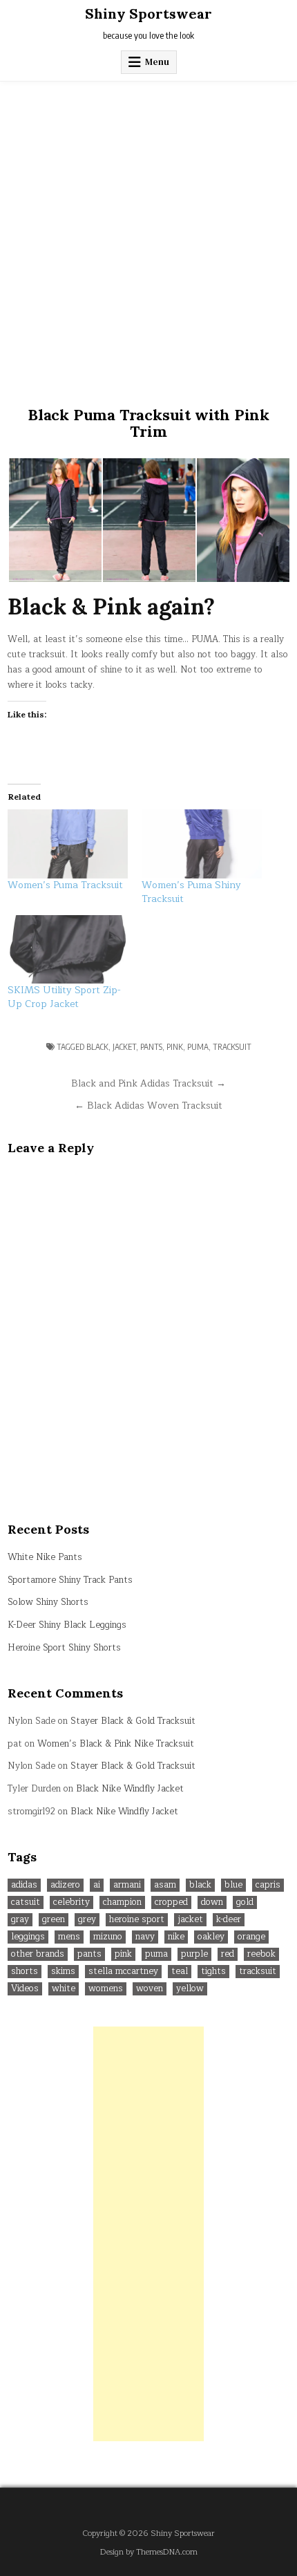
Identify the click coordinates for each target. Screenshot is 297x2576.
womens (106, 1989)
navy (145, 1937)
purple (194, 1954)
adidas (24, 1885)
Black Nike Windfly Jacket (130, 1789)
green (54, 1920)
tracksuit (232, 1047)
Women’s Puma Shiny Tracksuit (191, 892)
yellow (190, 1989)
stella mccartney (123, 1972)
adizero (65, 1885)
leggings (28, 1937)
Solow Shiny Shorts (48, 1602)
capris (268, 1885)
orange (251, 1937)
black (97, 1047)
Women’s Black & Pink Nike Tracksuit (116, 1744)
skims (63, 1972)
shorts (25, 1972)
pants (151, 1047)
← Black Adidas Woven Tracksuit (148, 1106)
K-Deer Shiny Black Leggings (67, 1625)
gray (20, 1920)
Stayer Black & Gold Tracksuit (133, 1721)
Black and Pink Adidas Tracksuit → (148, 1083)
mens (69, 1937)
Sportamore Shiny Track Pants (70, 1580)
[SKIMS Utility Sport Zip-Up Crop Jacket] (68, 950)
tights (213, 1972)
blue (233, 1885)
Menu (157, 62)
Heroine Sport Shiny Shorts (64, 1648)
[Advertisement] (148, 237)
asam (165, 1885)
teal (180, 1972)
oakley (211, 1937)
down (212, 1902)
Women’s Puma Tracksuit (65, 885)
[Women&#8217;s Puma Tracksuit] (68, 844)
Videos (25, 1989)
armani (127, 1885)
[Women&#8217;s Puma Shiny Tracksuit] (202, 844)
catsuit (26, 1902)
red (228, 1954)
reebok (261, 1954)
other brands (38, 1954)
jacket (124, 1047)
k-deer (229, 1920)
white (64, 1989)
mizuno (108, 1937)
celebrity (71, 1902)
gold (245, 1902)
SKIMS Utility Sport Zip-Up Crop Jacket (64, 997)
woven (150, 1989)
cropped (171, 1902)
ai (97, 1885)
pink (175, 1047)
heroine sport (137, 1920)
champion (122, 1902)
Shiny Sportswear (148, 13)
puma (198, 1047)
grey (87, 1920)
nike (176, 1937)
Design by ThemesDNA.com (149, 2552)
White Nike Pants (45, 1557)
